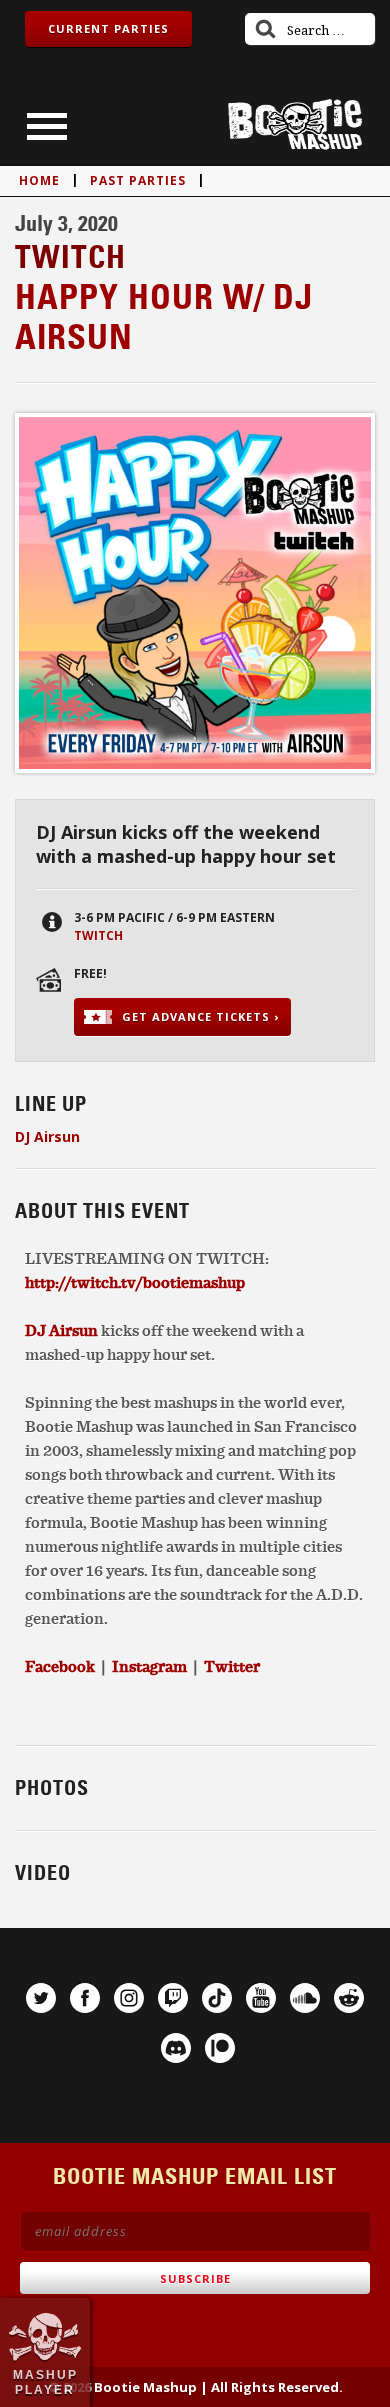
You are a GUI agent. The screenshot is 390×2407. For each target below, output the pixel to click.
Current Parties (108, 28)
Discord (176, 2048)
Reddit (349, 1998)
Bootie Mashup (295, 124)
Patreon (220, 2048)
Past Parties (138, 180)
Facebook (85, 1998)
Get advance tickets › (200, 1016)
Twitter (232, 1666)
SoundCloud (305, 1998)
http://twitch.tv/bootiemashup (135, 1282)
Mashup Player (45, 2382)
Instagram (129, 1998)
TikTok (217, 1998)
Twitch (98, 935)
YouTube (261, 1998)
